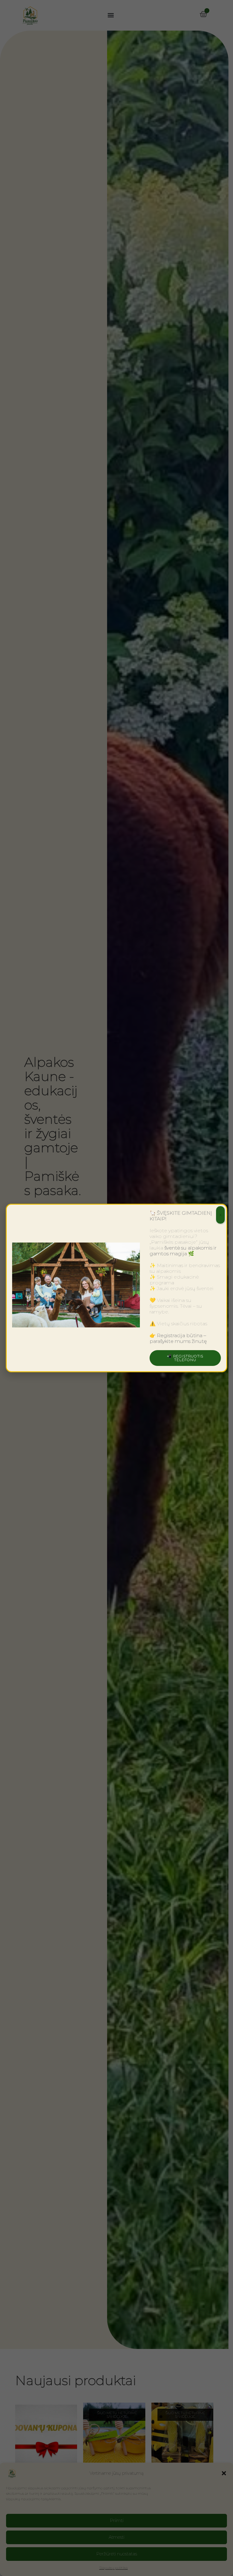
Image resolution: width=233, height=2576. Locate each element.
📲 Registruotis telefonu (185, 1358)
